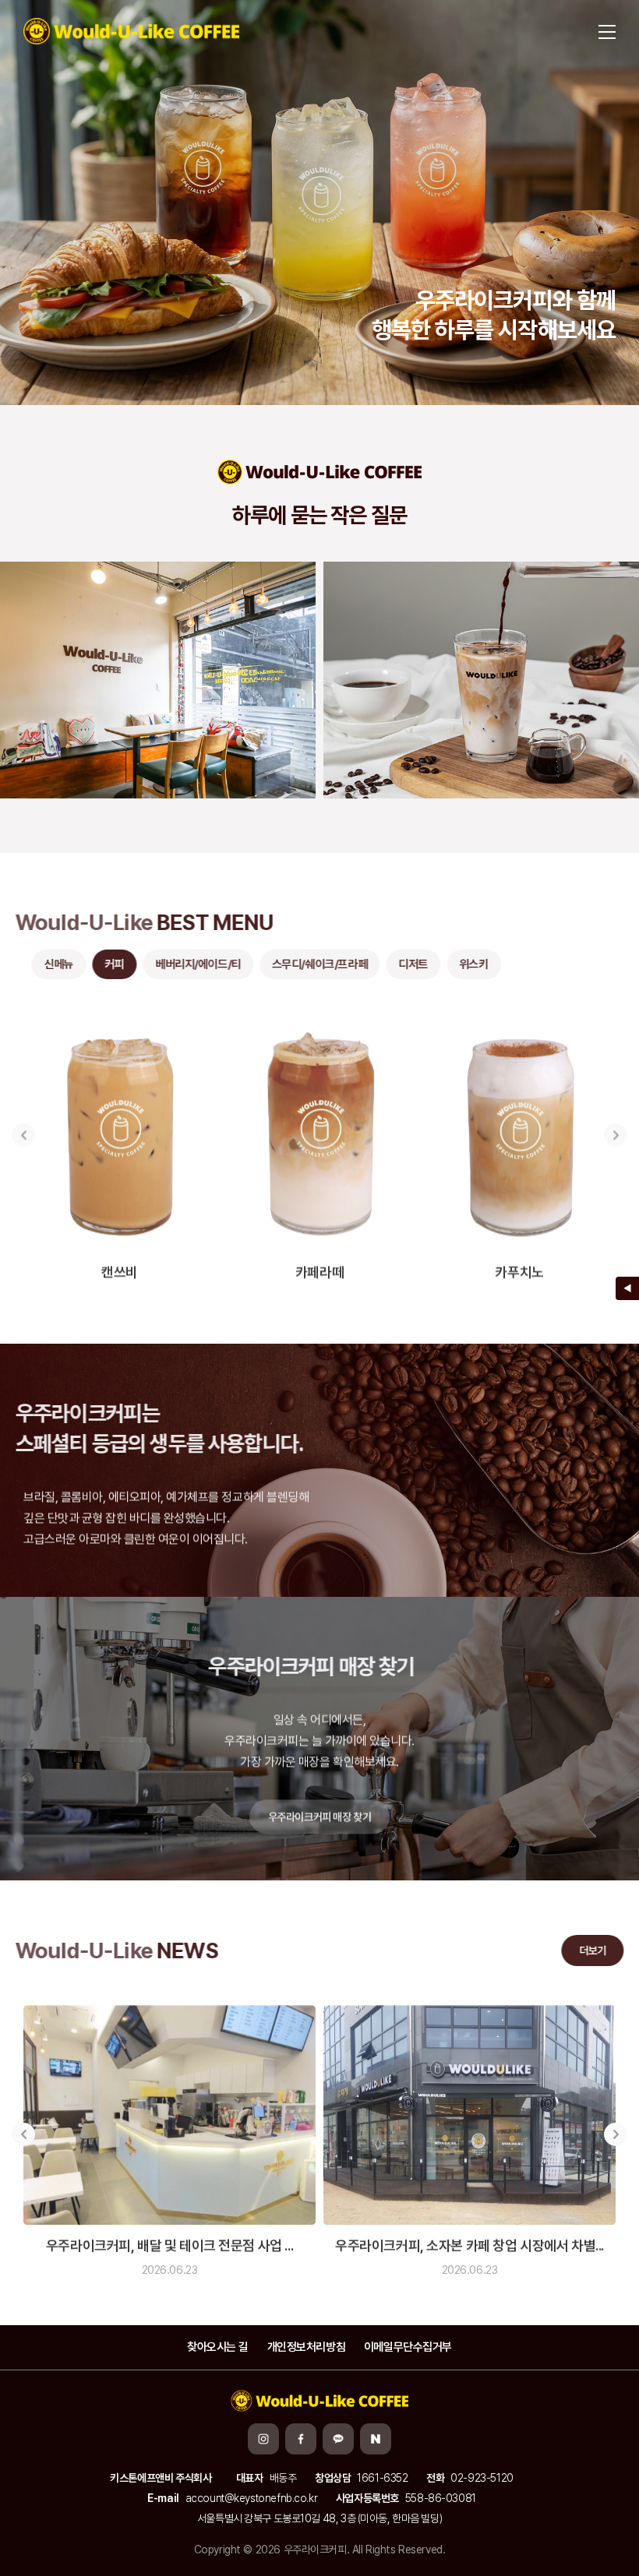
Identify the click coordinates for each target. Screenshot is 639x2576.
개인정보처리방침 (307, 2347)
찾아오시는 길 (218, 2347)
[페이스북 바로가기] (301, 2439)
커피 (106, 964)
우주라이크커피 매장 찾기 (320, 1809)
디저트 (405, 964)
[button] (23, 1127)
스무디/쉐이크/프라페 (312, 964)
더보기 (585, 1951)
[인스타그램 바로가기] (263, 2439)
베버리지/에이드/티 (190, 964)
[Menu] (607, 31)
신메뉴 (51, 964)
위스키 (466, 964)
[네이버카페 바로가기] (376, 2439)
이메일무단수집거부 (408, 2347)
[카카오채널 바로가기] (338, 2439)
